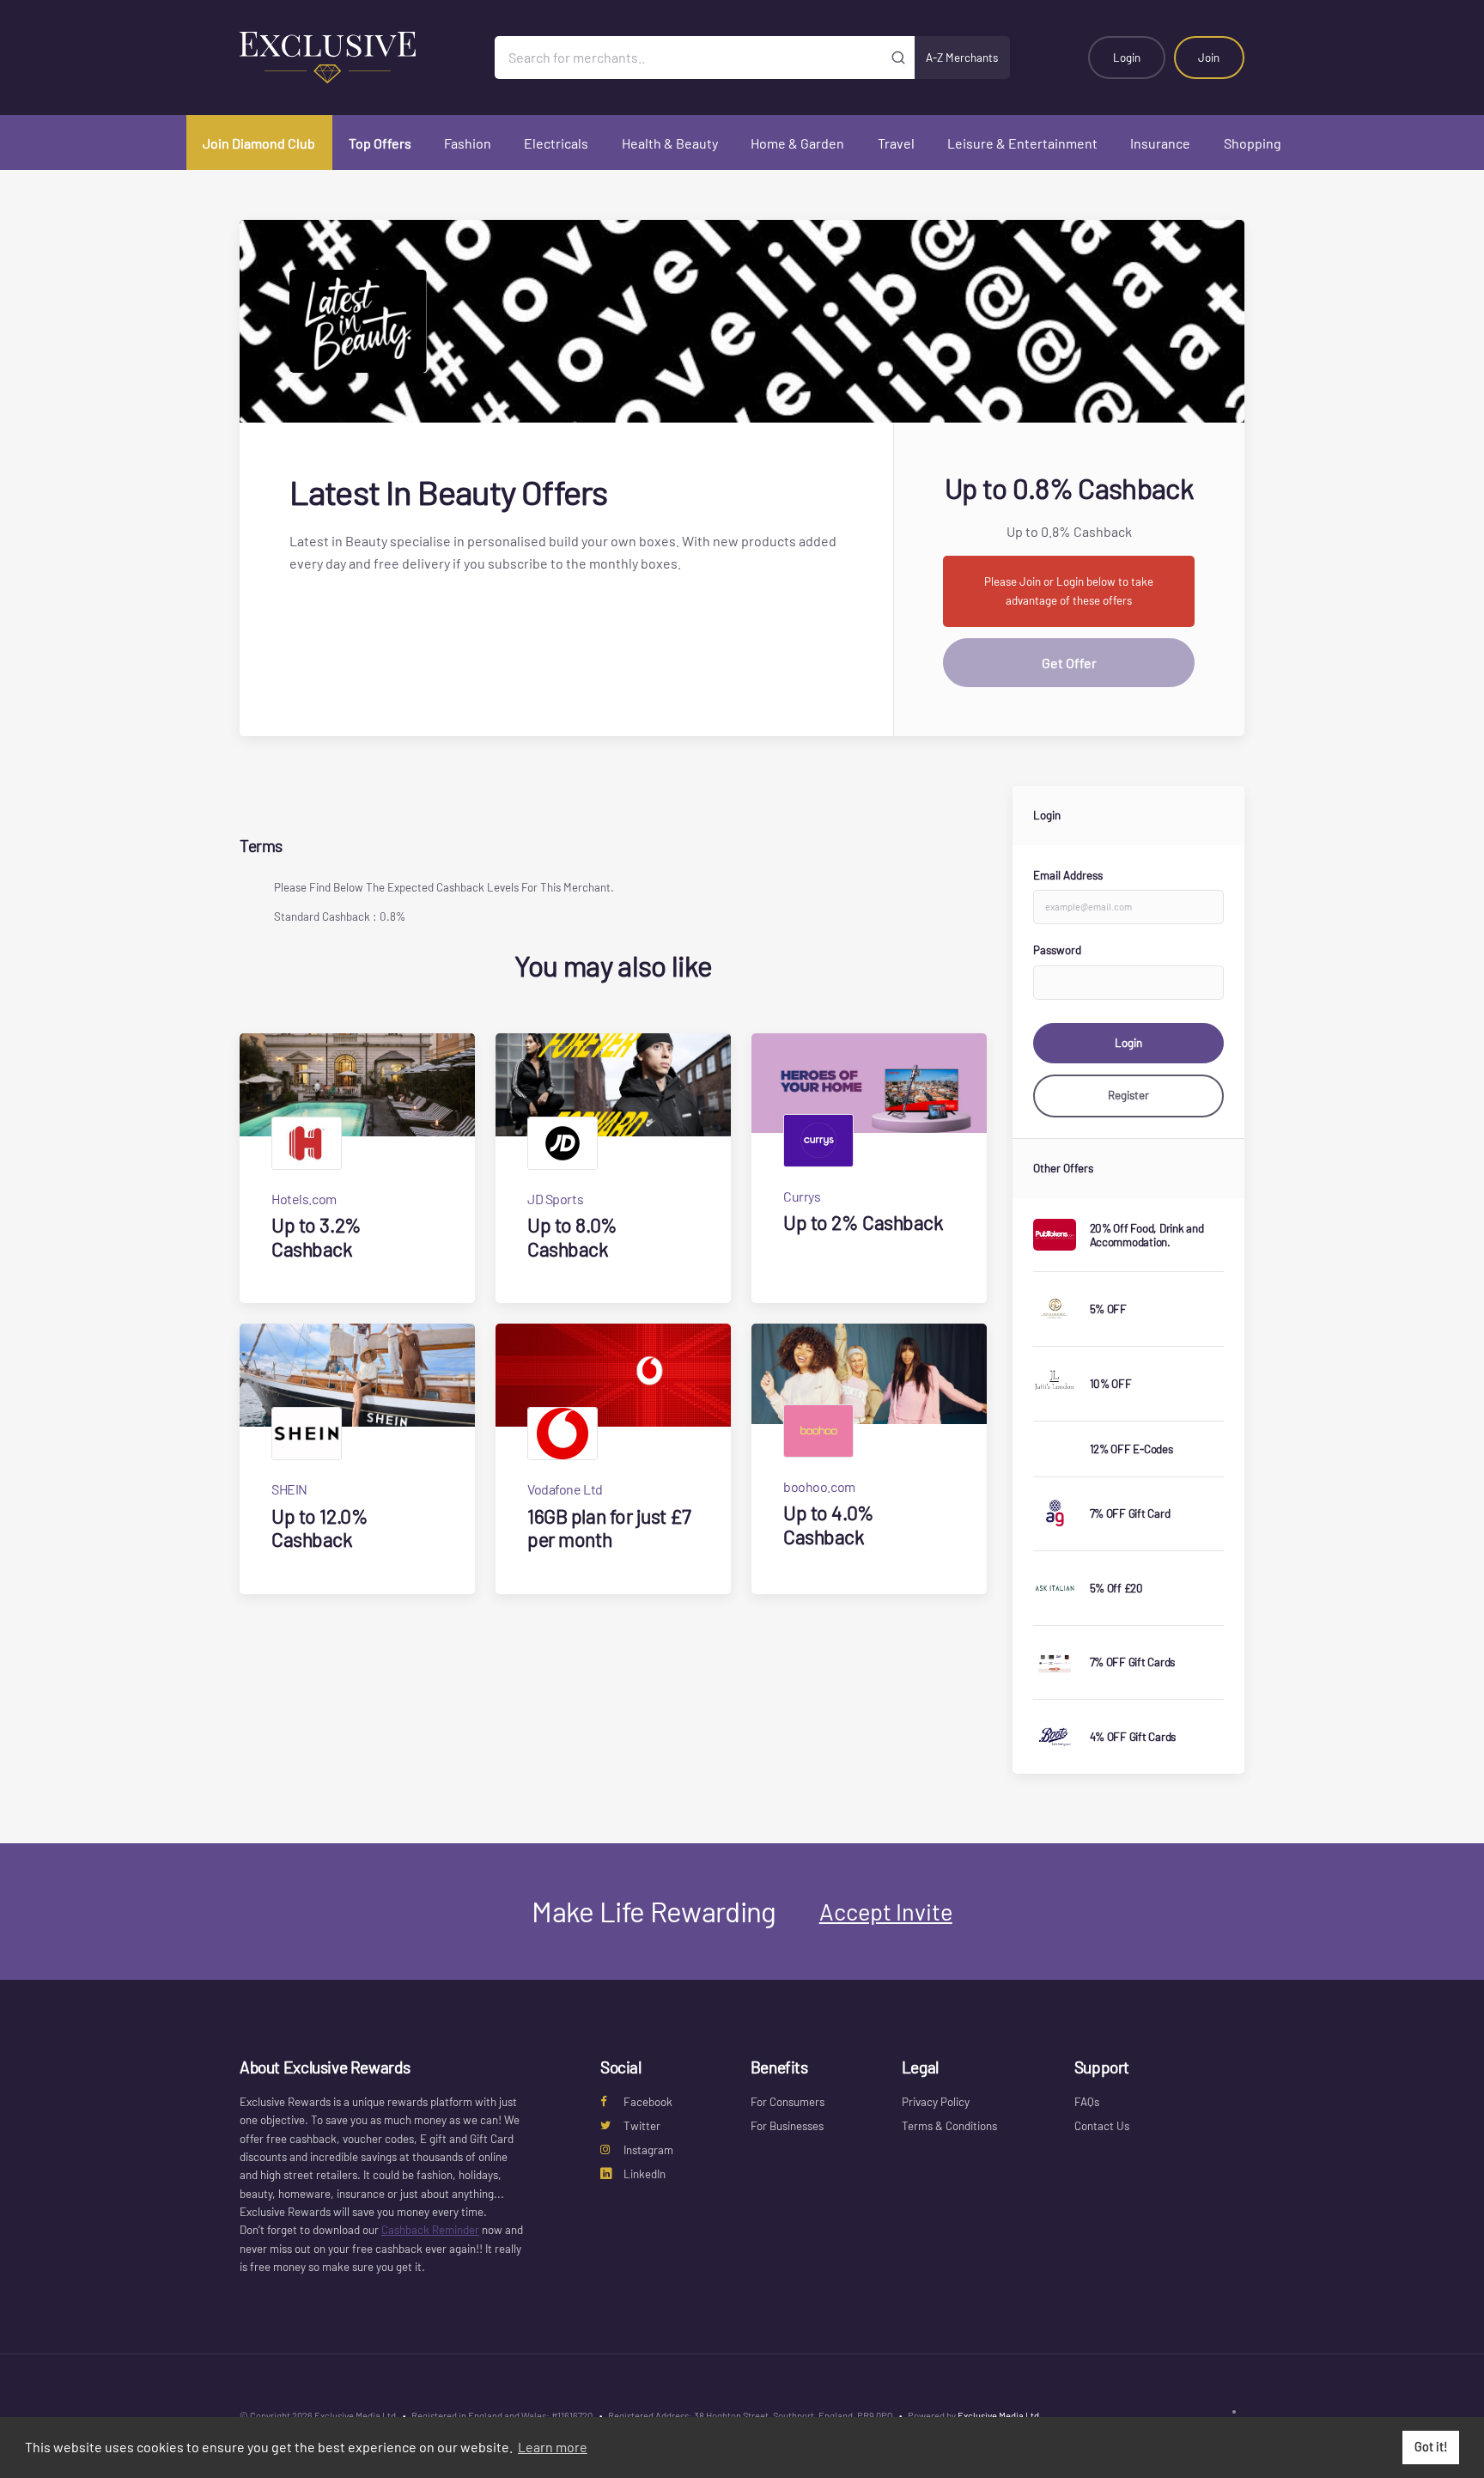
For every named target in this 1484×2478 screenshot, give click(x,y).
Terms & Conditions (949, 2126)
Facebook (648, 2102)
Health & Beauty (670, 143)
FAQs (1087, 2102)
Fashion (468, 143)
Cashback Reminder (430, 2230)
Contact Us (1102, 2126)
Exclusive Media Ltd (998, 2416)
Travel (896, 143)
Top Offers (380, 143)
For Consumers (788, 2102)
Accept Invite (886, 1911)
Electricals (556, 143)
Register (1128, 1095)
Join (1209, 58)
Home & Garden (797, 143)
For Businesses (787, 2126)
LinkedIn (645, 2174)
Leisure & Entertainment (1022, 143)
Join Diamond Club (259, 143)
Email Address (1068, 875)
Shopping (1253, 143)
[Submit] (899, 58)
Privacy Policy (936, 2102)
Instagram (648, 2150)
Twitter (642, 2126)
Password (1057, 950)
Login (1127, 58)
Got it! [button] (1431, 2447)
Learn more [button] (553, 2447)
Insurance (1160, 143)
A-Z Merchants (962, 58)
